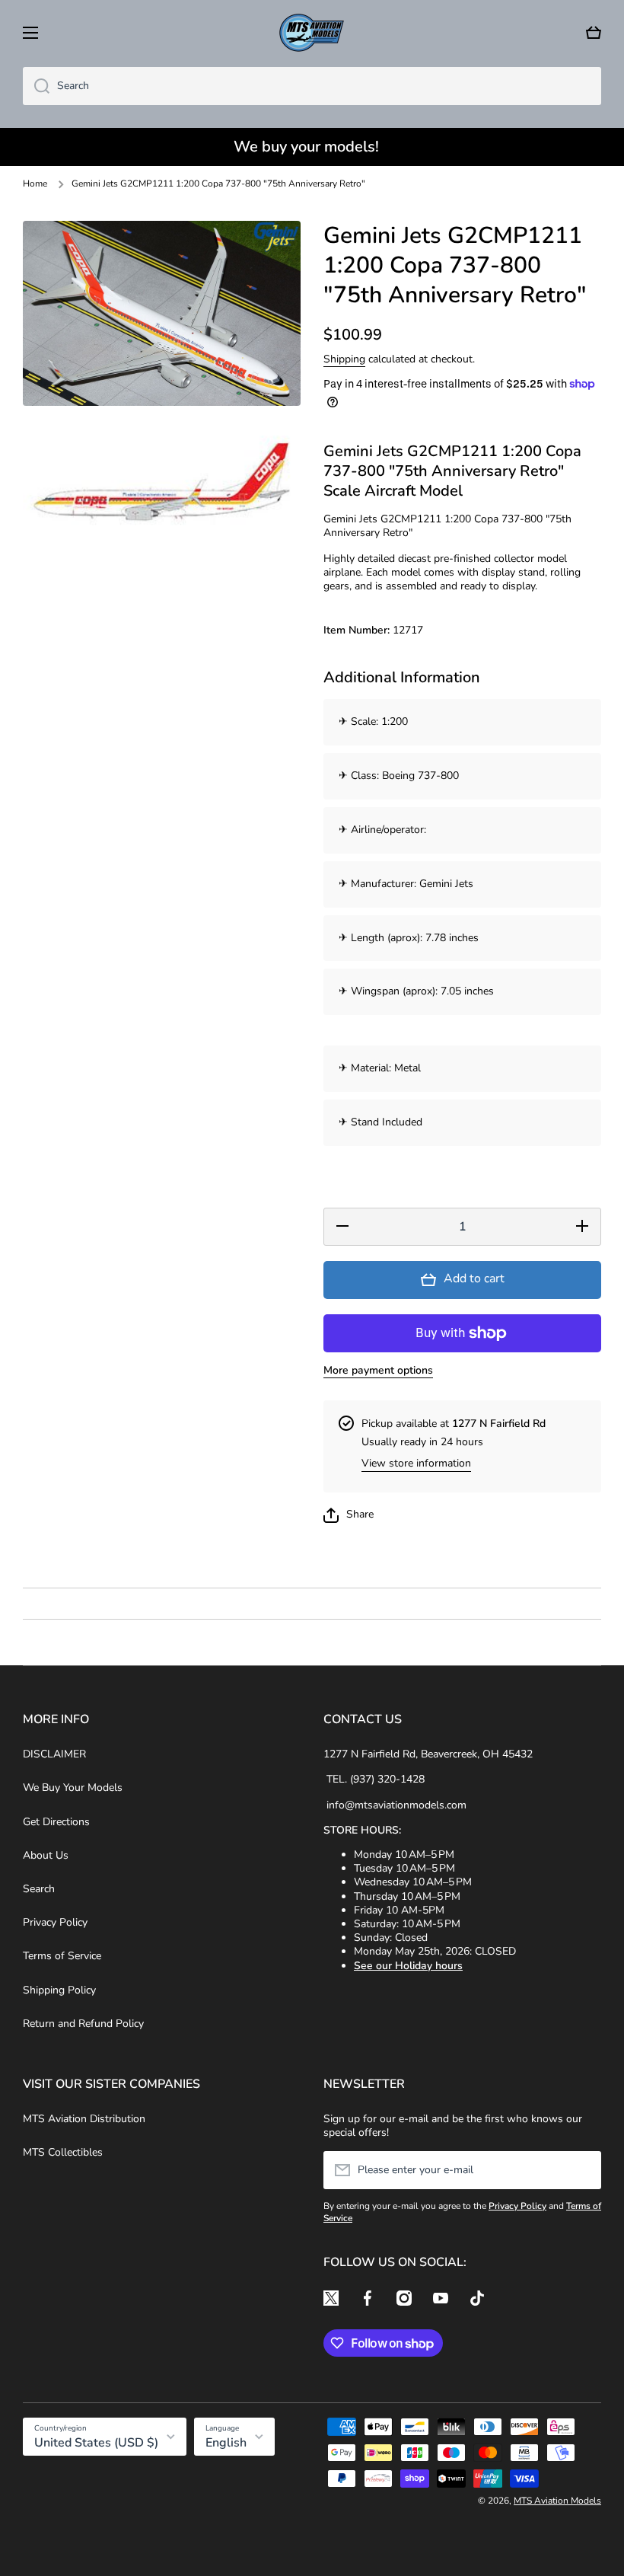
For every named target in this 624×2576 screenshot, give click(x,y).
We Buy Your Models (73, 1788)
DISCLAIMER (54, 1754)
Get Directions (56, 1822)
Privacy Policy (55, 1922)
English (226, 2443)
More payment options (378, 1371)
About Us (46, 1855)
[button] (594, 33)
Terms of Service (62, 1956)
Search (39, 1889)
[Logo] (312, 33)
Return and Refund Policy (83, 2024)
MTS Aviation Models (557, 2501)
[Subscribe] (582, 2170)
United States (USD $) (96, 2443)
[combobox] (312, 86)
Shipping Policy (59, 1990)
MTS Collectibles (63, 2152)
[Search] (36, 86)
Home (35, 184)
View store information (416, 1464)
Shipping (344, 359)
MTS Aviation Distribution (84, 2119)
